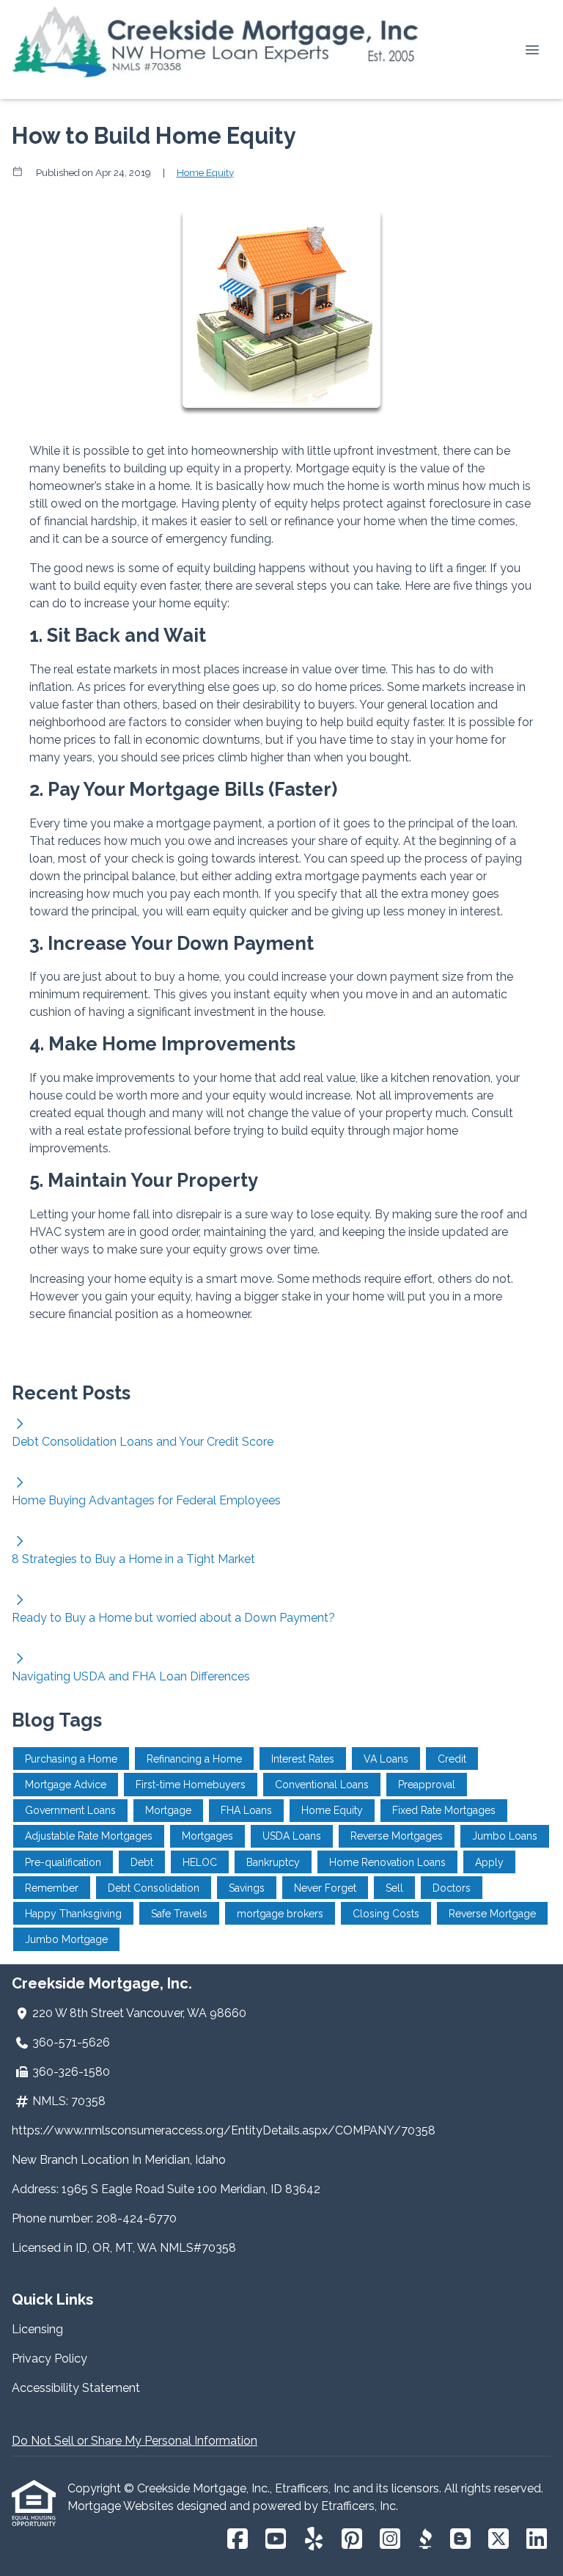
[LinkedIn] (537, 2540)
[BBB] (425, 2540)
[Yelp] (314, 2540)
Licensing (37, 2329)
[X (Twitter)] (498, 2540)
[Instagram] (390, 2540)
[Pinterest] (352, 2540)
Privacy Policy (49, 2359)
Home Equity (205, 172)
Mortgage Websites (122, 2506)
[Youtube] (276, 2540)
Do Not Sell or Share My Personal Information (135, 2441)
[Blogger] (460, 2540)
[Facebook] (238, 2540)
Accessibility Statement (76, 2388)
